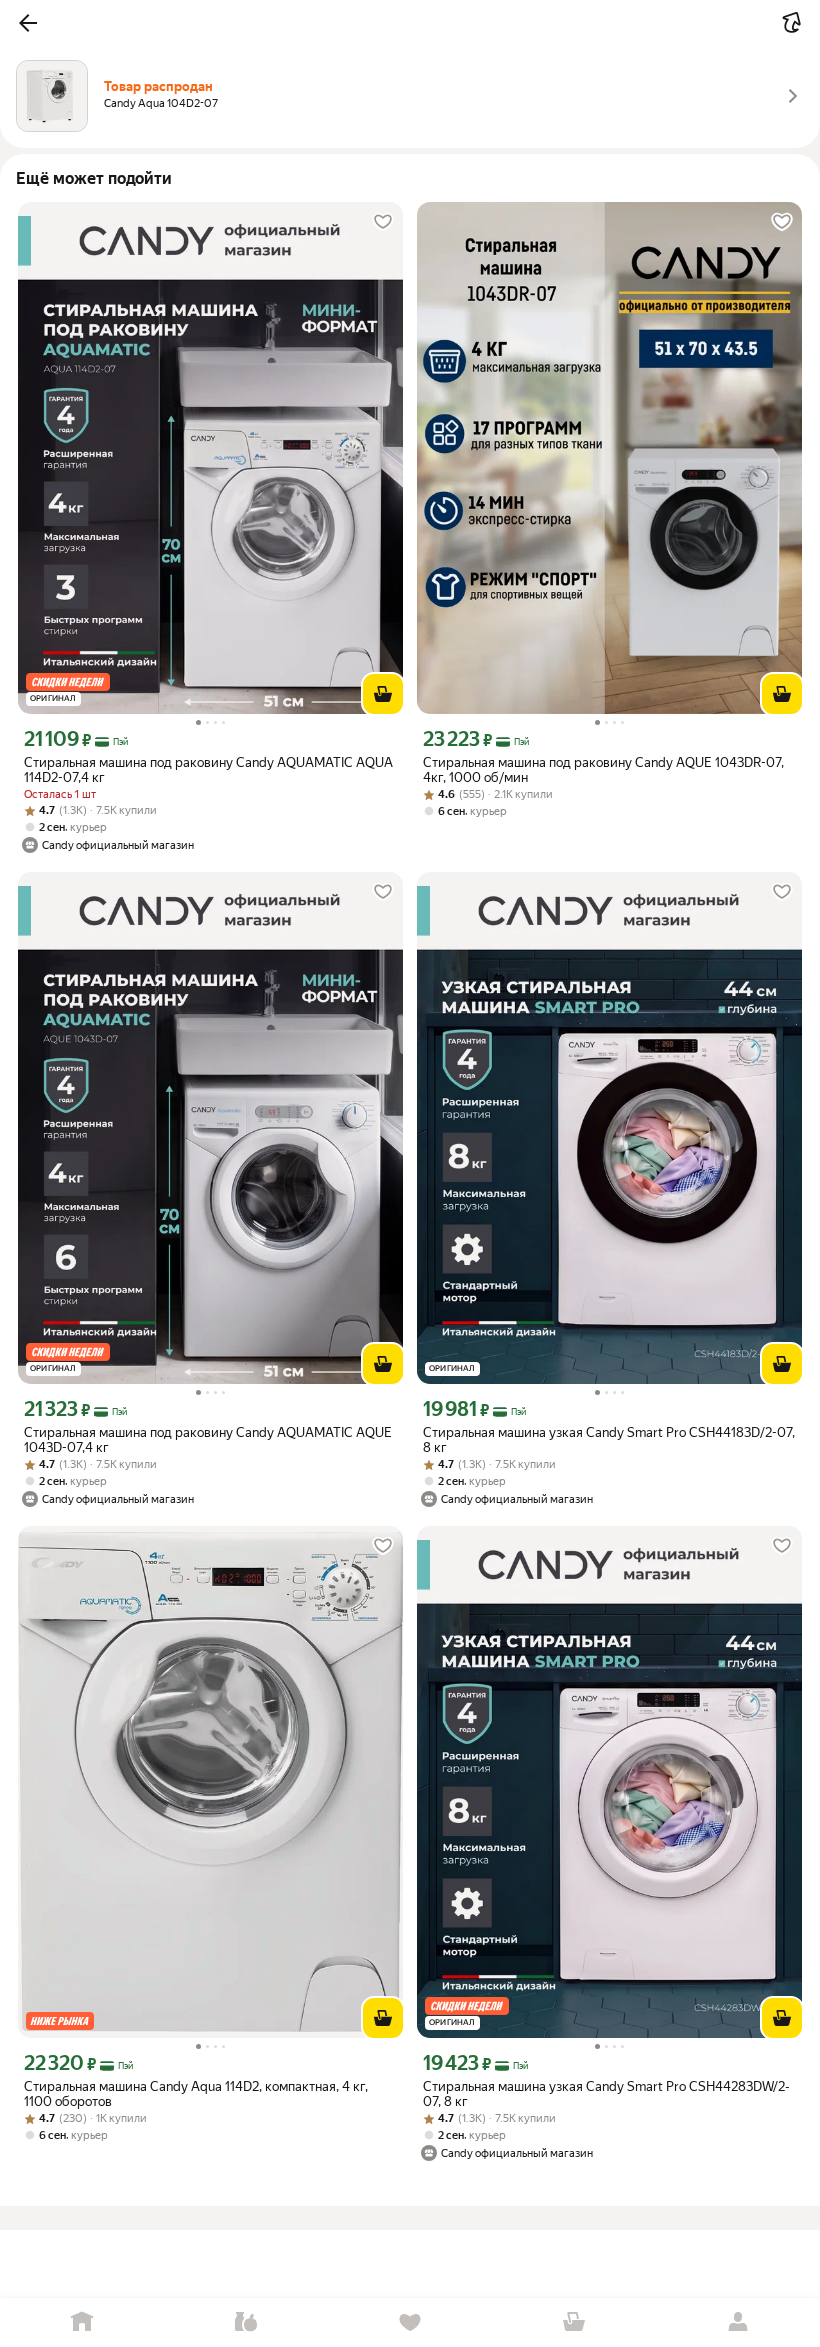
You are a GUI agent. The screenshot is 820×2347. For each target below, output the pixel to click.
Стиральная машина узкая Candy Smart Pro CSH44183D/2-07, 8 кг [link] (609, 1440)
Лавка (246, 2322)
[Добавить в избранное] (383, 222)
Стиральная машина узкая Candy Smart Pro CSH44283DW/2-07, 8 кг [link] (606, 2094)
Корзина (574, 2322)
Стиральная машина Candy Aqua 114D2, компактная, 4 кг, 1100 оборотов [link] (196, 2094)
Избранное (410, 2322)
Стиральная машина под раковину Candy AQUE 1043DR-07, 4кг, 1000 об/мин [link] (603, 770)
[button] (28, 23)
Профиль (738, 2322)
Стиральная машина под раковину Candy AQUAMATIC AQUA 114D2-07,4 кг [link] (208, 770)
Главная (82, 2322)
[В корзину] (383, 694)
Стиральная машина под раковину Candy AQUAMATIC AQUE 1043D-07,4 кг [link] (208, 1440)
